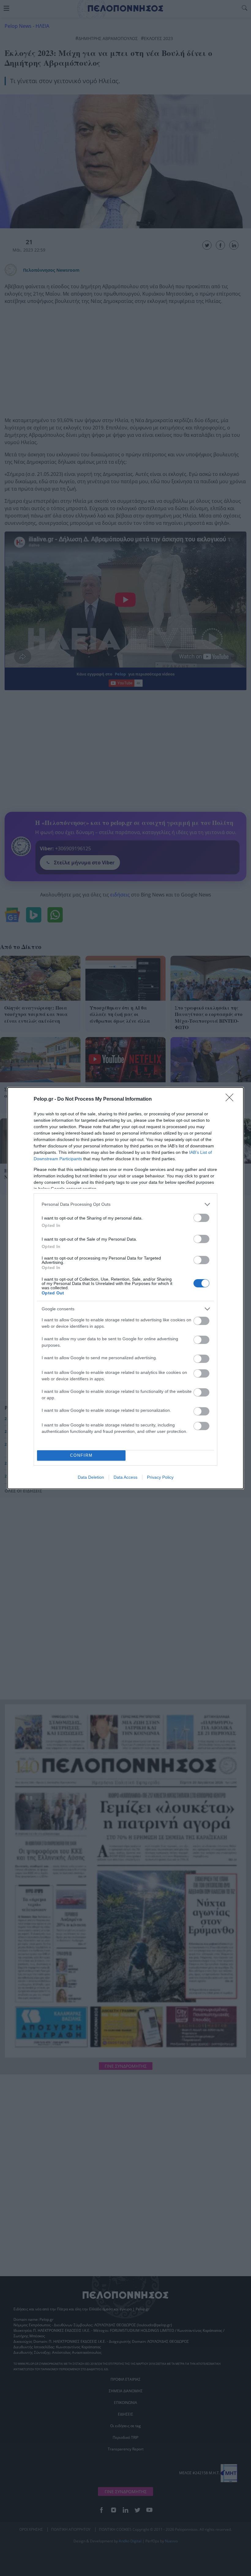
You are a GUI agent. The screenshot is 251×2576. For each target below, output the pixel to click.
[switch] (201, 1218)
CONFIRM (81, 1455)
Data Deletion (91, 1477)
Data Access (125, 1477)
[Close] (231, 1099)
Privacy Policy (160, 1477)
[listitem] (125, 1204)
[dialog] (125, 1288)
